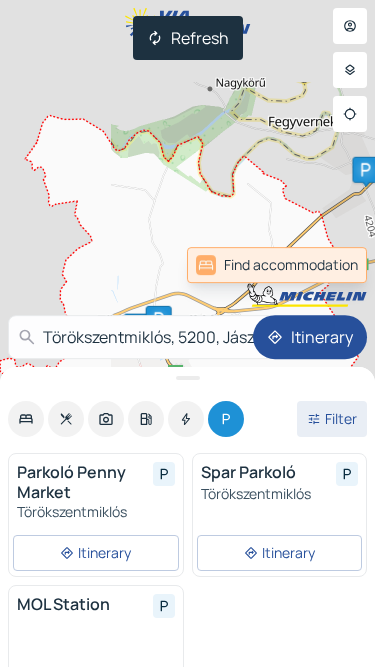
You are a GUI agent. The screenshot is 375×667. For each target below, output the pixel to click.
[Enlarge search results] (187, 378)
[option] (26, 419)
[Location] (350, 114)
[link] (323, 265)
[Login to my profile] (350, 26)
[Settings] (350, 70)
